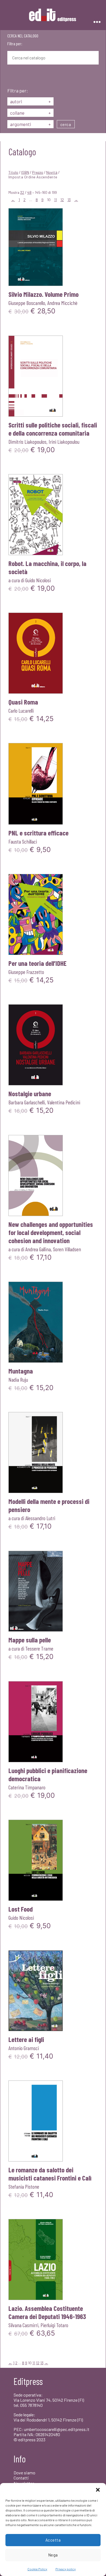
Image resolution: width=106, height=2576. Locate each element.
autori (30, 101)
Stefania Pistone (24, 2186)
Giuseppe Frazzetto (26, 972)
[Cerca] (11, 77)
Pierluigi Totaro (54, 2325)
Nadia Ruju (18, 1379)
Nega (53, 2555)
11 (55, 200)
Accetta (53, 2540)
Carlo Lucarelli (21, 710)
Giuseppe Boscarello (27, 303)
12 (62, 200)
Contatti (21, 2478)
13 (69, 200)
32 (22, 192)
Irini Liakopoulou (64, 442)
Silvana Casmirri (23, 2325)
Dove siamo (24, 2473)
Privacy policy (66, 2569)
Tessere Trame (39, 1648)
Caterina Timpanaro (27, 1787)
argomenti (30, 124)
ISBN (25, 172)
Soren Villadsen (67, 1249)
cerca (66, 124)
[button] (98, 2490)
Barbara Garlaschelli (27, 1102)
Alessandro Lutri (40, 1518)
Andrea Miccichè (62, 303)
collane (30, 113)
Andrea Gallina (38, 1249)
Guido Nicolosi (38, 580)
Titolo (13, 172)
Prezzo (38, 172)
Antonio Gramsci (24, 2048)
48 (29, 192)
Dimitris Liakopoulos (27, 442)
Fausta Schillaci (23, 841)
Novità (52, 172)
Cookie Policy (37, 2569)
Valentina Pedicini (64, 1102)
